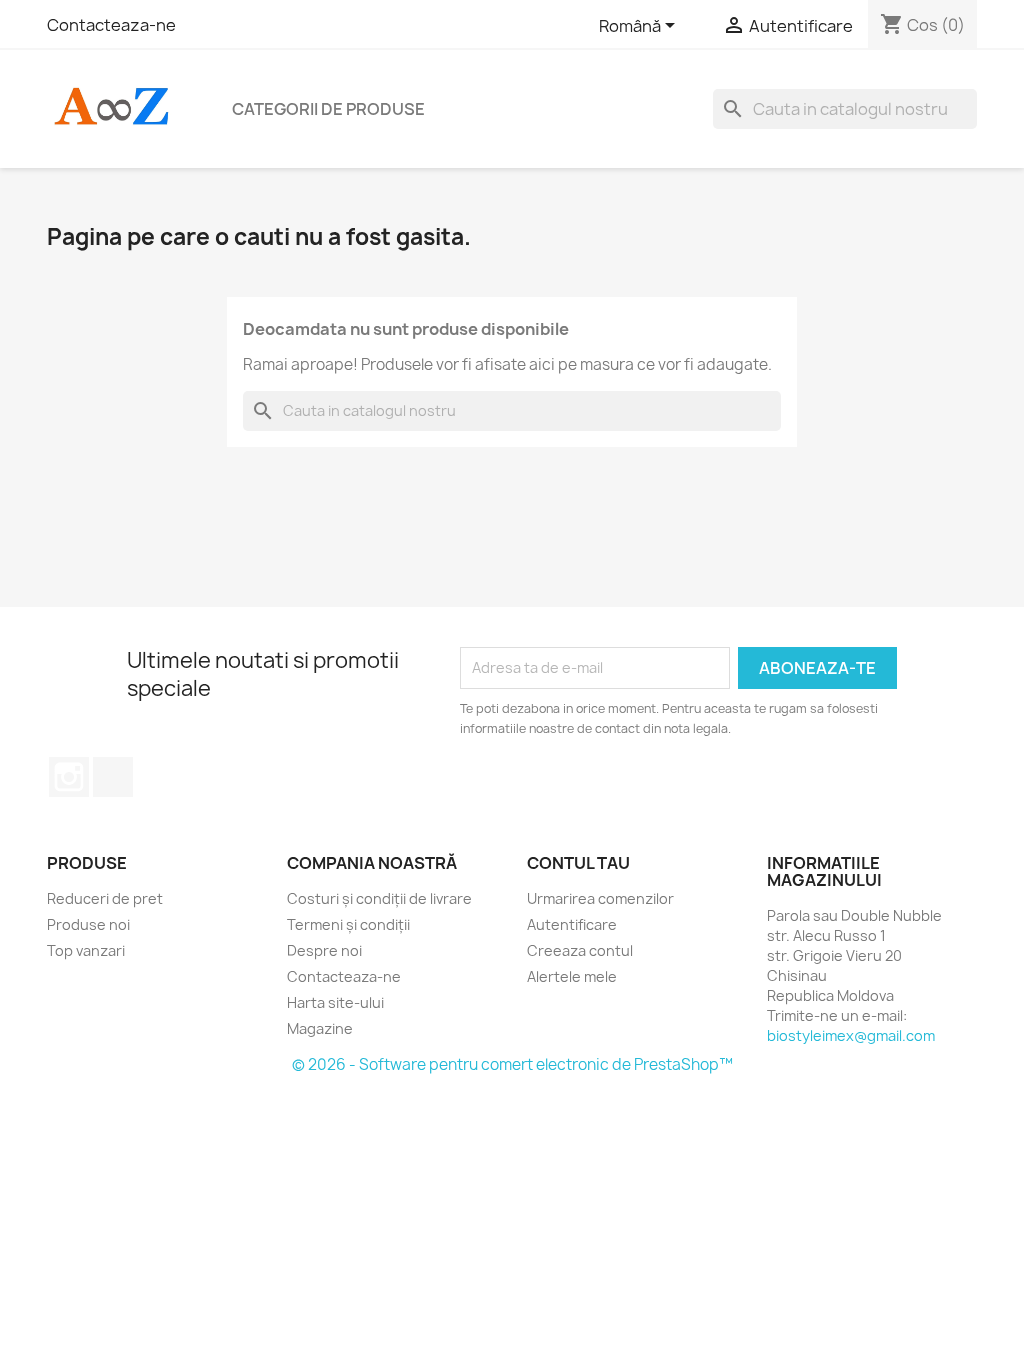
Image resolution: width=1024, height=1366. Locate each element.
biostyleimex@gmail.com (851, 1035)
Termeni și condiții (348, 924)
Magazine (320, 1028)
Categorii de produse (328, 109)
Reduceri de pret (105, 898)
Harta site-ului (335, 1002)
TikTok (113, 777)
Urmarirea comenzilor (600, 898)
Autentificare (572, 924)
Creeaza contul (580, 950)
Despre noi (324, 950)
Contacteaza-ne (111, 25)
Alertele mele (572, 976)
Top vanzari (86, 950)
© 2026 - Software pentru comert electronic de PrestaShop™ (512, 1064)
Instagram (69, 777)
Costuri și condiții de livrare (379, 898)
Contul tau (578, 863)
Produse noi (88, 924)
